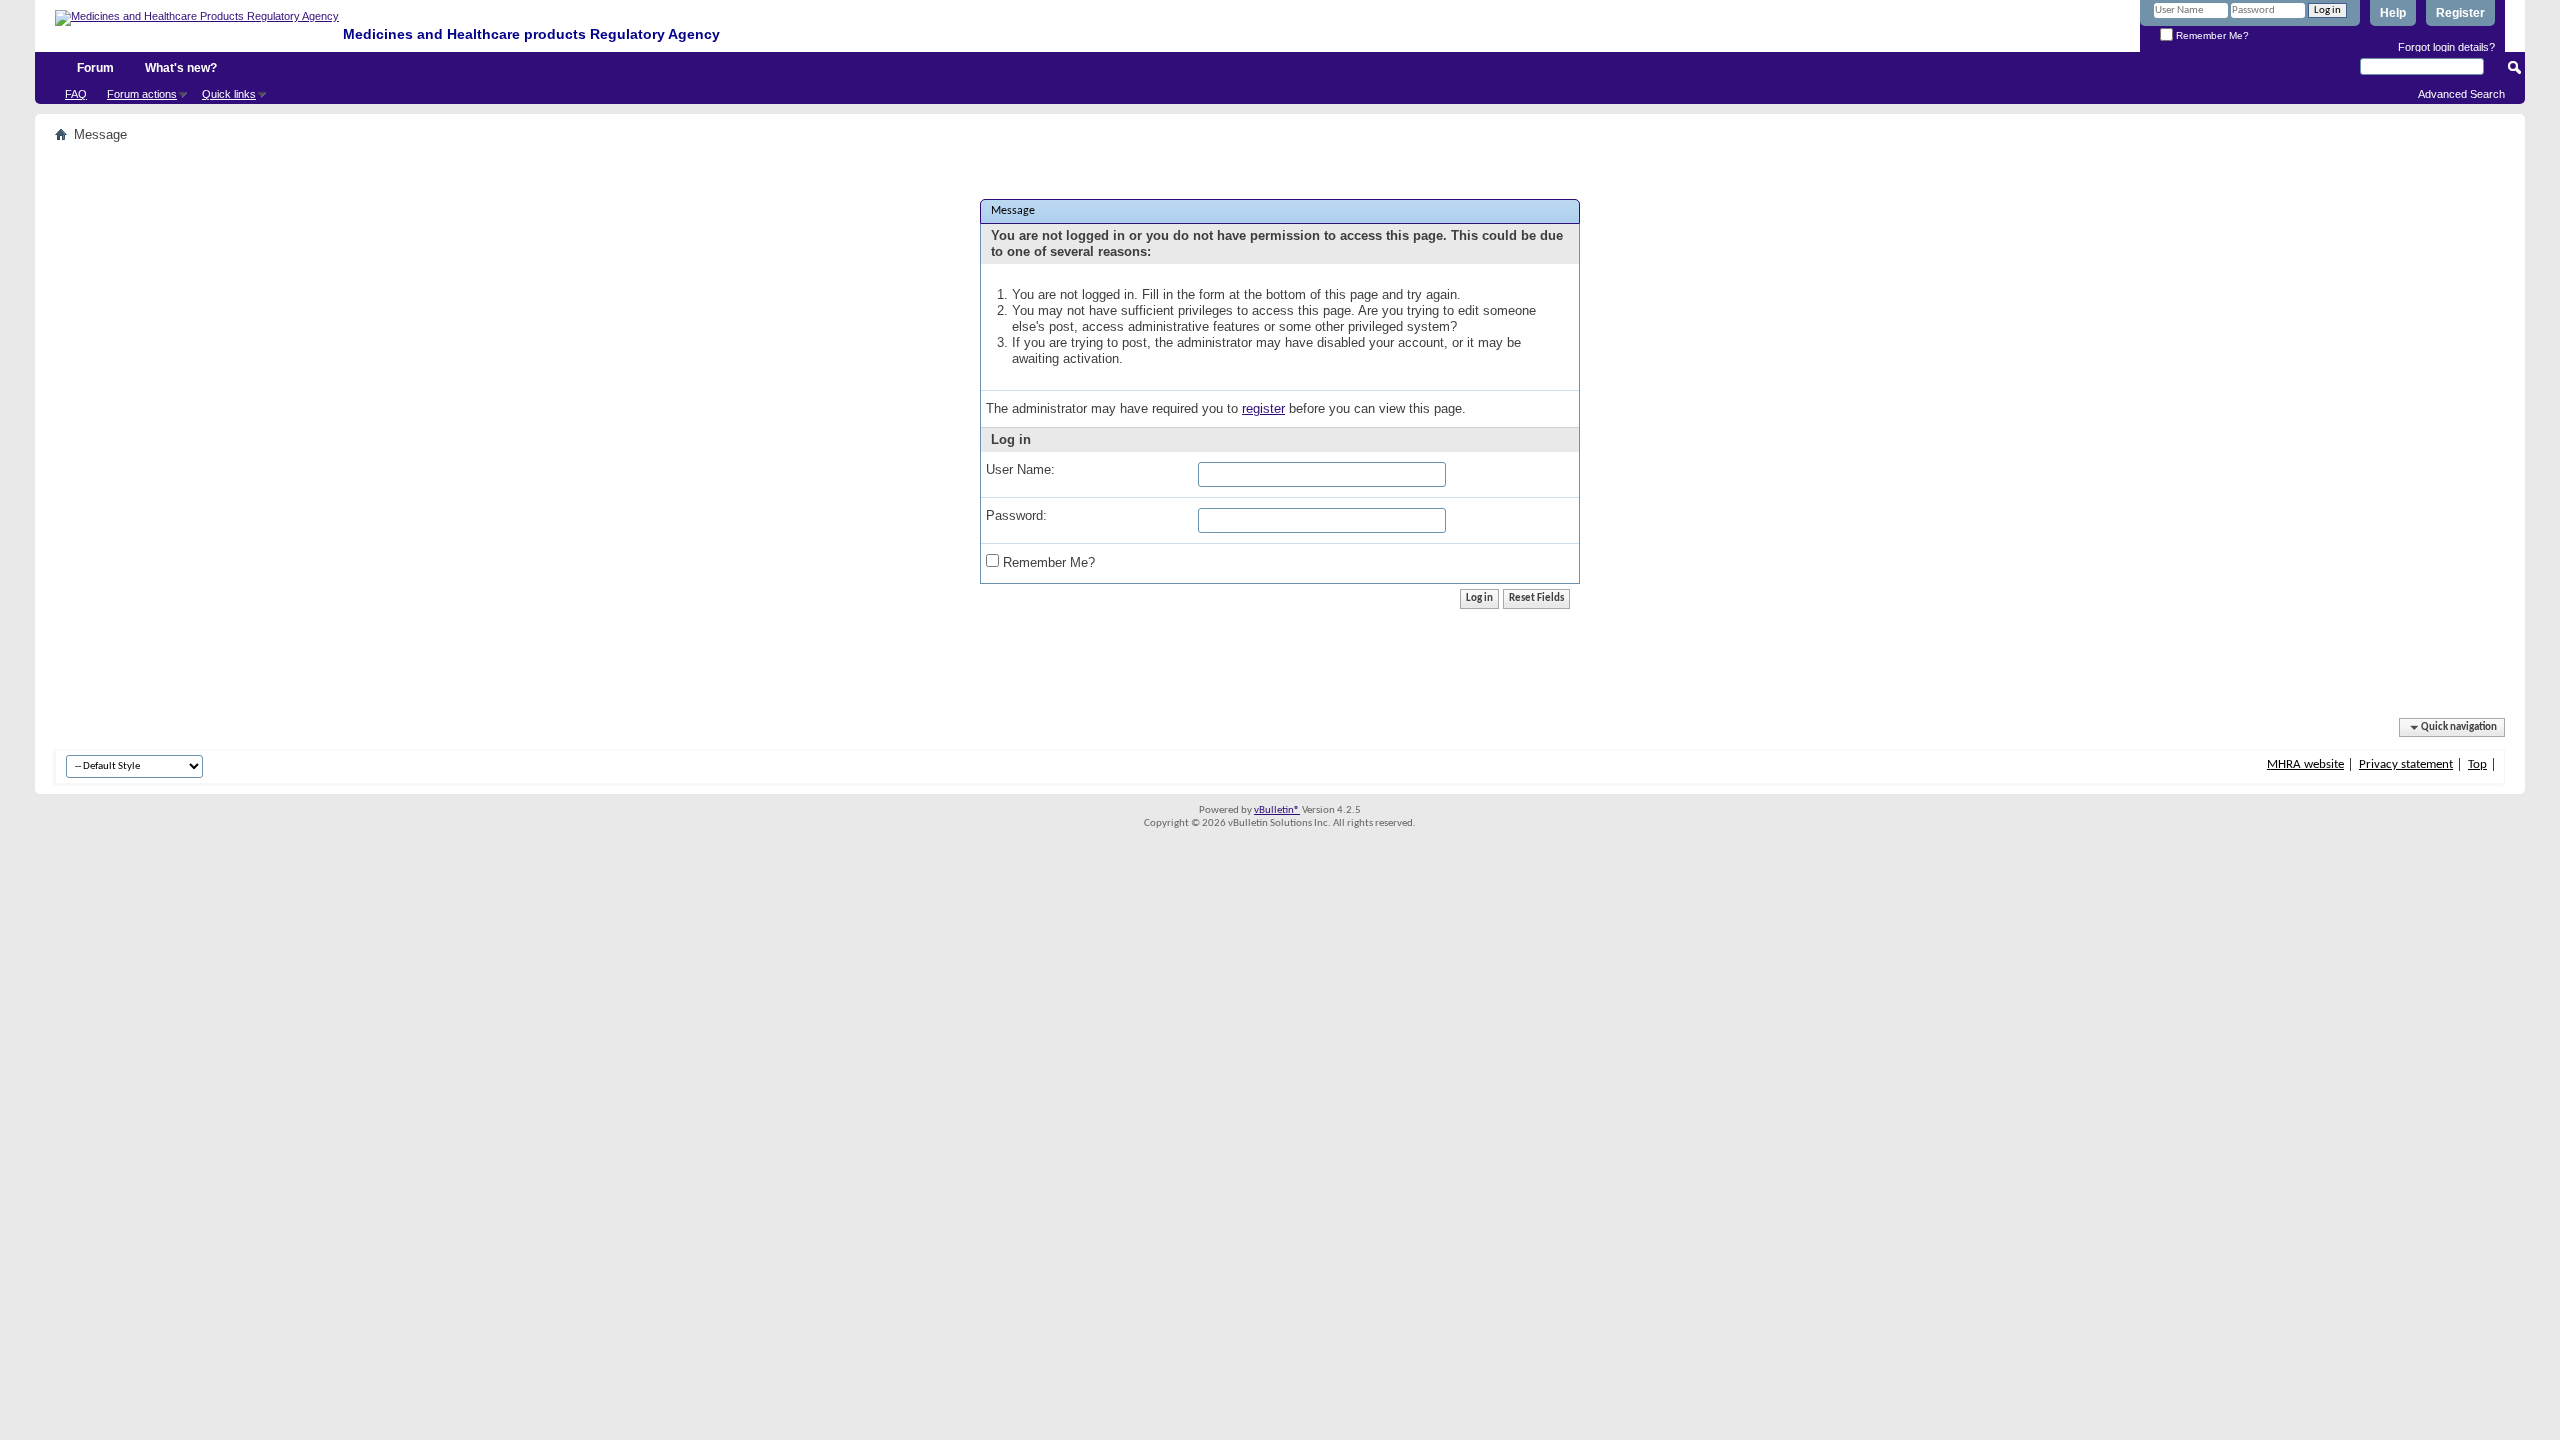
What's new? (181, 68)
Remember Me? (2211, 35)
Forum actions (142, 94)
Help (2393, 13)
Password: (1016, 515)
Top (2477, 764)
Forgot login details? (2446, 47)
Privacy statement (2406, 764)
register (1263, 408)
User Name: (1020, 469)
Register (2460, 13)
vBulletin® (1277, 810)
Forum (95, 68)
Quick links (229, 94)
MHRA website (2305, 764)
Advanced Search (2461, 94)
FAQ (76, 94)
